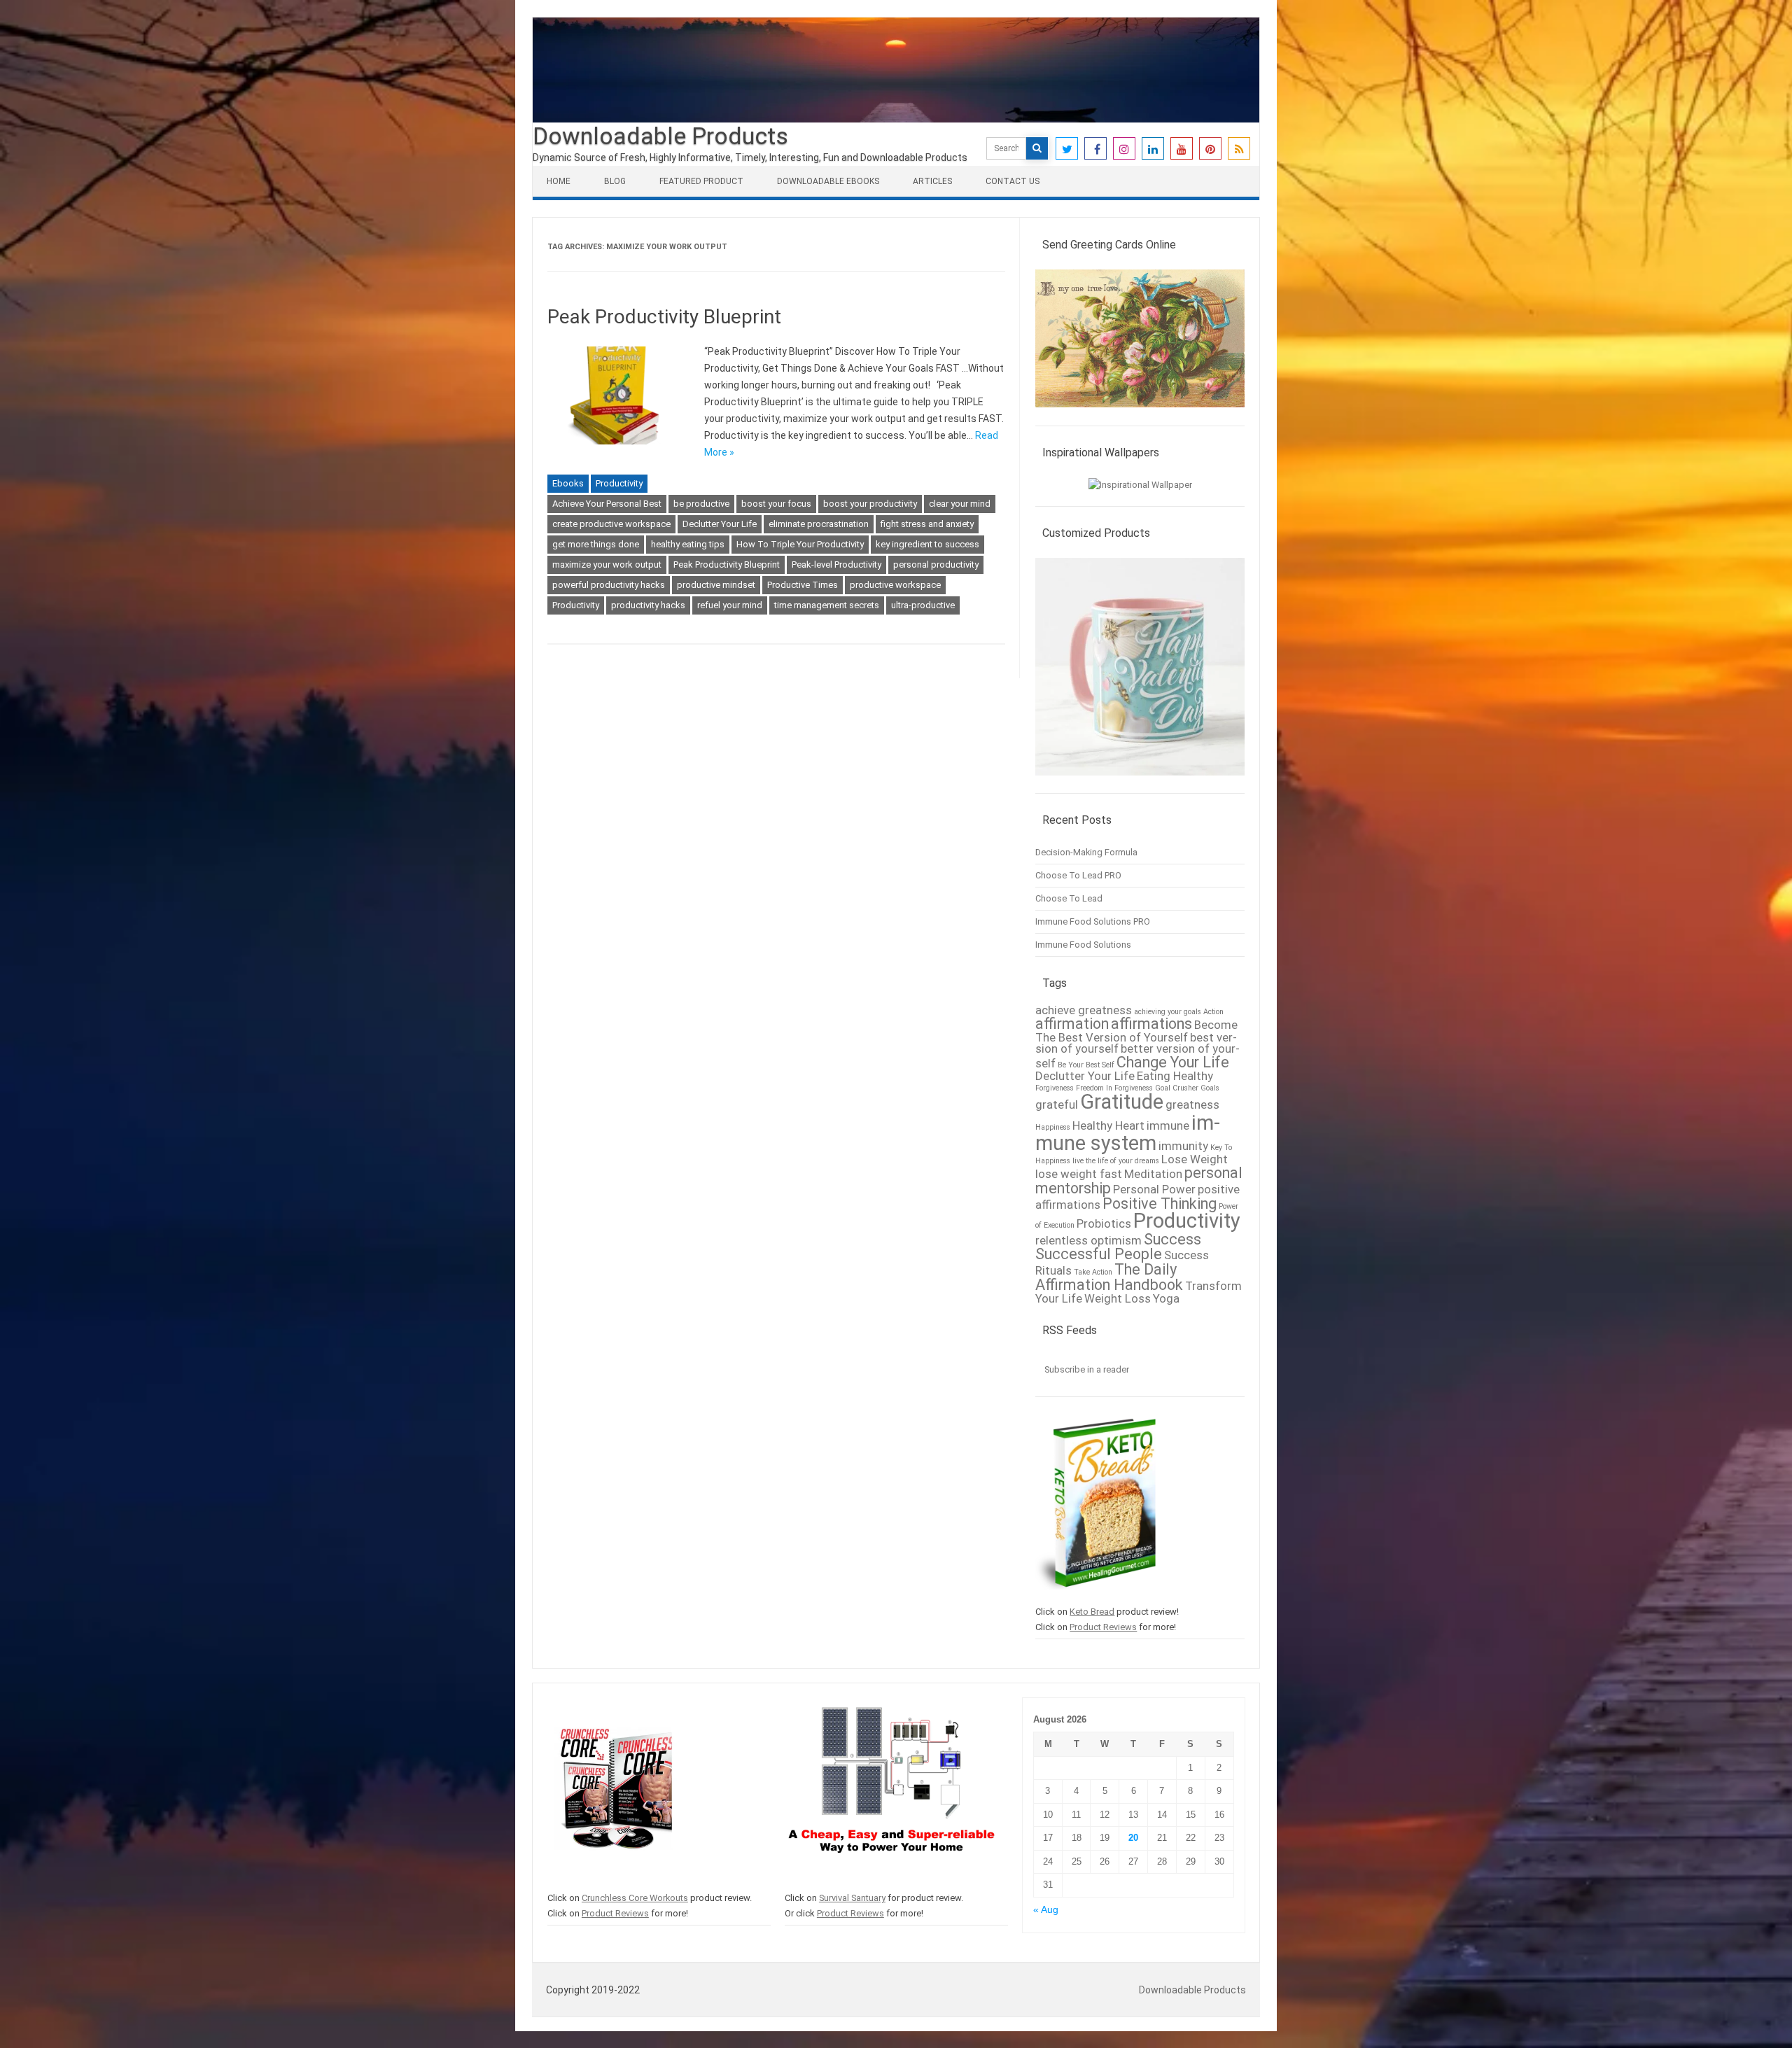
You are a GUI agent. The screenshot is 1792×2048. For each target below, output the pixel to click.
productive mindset (716, 585)
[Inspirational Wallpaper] (1140, 485)
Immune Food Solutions (1083, 945)
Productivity (619, 483)
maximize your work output (607, 564)
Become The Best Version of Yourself (1136, 1031)
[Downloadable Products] (896, 119)
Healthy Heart (1108, 1125)
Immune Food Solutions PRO (1093, 921)
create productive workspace (611, 524)
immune (1168, 1125)
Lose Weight (1195, 1159)
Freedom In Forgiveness (1114, 1088)
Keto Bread (1092, 1612)
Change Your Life (1173, 1062)
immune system (1128, 1133)
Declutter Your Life (720, 524)
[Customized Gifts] (1140, 782)
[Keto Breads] (1096, 1596)
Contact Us (1013, 181)
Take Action (1093, 1272)
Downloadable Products (660, 136)
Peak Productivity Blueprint (664, 317)
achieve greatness (1084, 1010)
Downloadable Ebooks (828, 181)
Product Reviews (1103, 1627)
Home (559, 181)
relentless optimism (1088, 1240)
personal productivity (936, 564)
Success (1172, 1239)
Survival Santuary (852, 1898)
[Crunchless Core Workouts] (613, 1882)
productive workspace (895, 585)
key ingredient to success (927, 544)
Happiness (1053, 1127)
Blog (615, 181)
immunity (1183, 1146)
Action (1213, 1012)
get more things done (596, 544)
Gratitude (1122, 1102)
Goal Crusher (1177, 1088)
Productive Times (803, 585)
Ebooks (568, 483)
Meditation (1153, 1174)
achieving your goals (1168, 1012)
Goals (1210, 1088)
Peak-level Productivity (836, 564)
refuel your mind (730, 605)
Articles (932, 181)
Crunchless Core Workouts (635, 1898)
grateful (1057, 1104)
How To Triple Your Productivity (800, 544)
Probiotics (1104, 1223)
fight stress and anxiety (927, 524)
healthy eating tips (688, 544)
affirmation (1072, 1024)
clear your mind (960, 504)
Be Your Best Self (1086, 1065)
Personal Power (1154, 1189)
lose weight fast (1079, 1174)
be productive (701, 504)
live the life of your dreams (1116, 1161)
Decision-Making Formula (1086, 852)
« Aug (1046, 1910)
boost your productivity (870, 504)
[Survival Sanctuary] (891, 1882)
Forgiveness (1055, 1088)
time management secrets (827, 605)
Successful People (1099, 1254)
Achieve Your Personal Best (607, 504)
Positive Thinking (1160, 1204)
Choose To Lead (1069, 898)
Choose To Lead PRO (1078, 875)
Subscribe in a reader (1087, 1369)
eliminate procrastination (819, 524)
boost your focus (776, 504)
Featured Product (701, 181)
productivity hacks (648, 605)
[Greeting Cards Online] (1140, 414)
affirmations (1151, 1024)
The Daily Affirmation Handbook (1109, 1277)
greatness (1192, 1104)
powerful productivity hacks (609, 585)
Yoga (1166, 1298)
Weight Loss (1118, 1298)
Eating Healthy (1175, 1076)
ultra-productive (923, 605)
